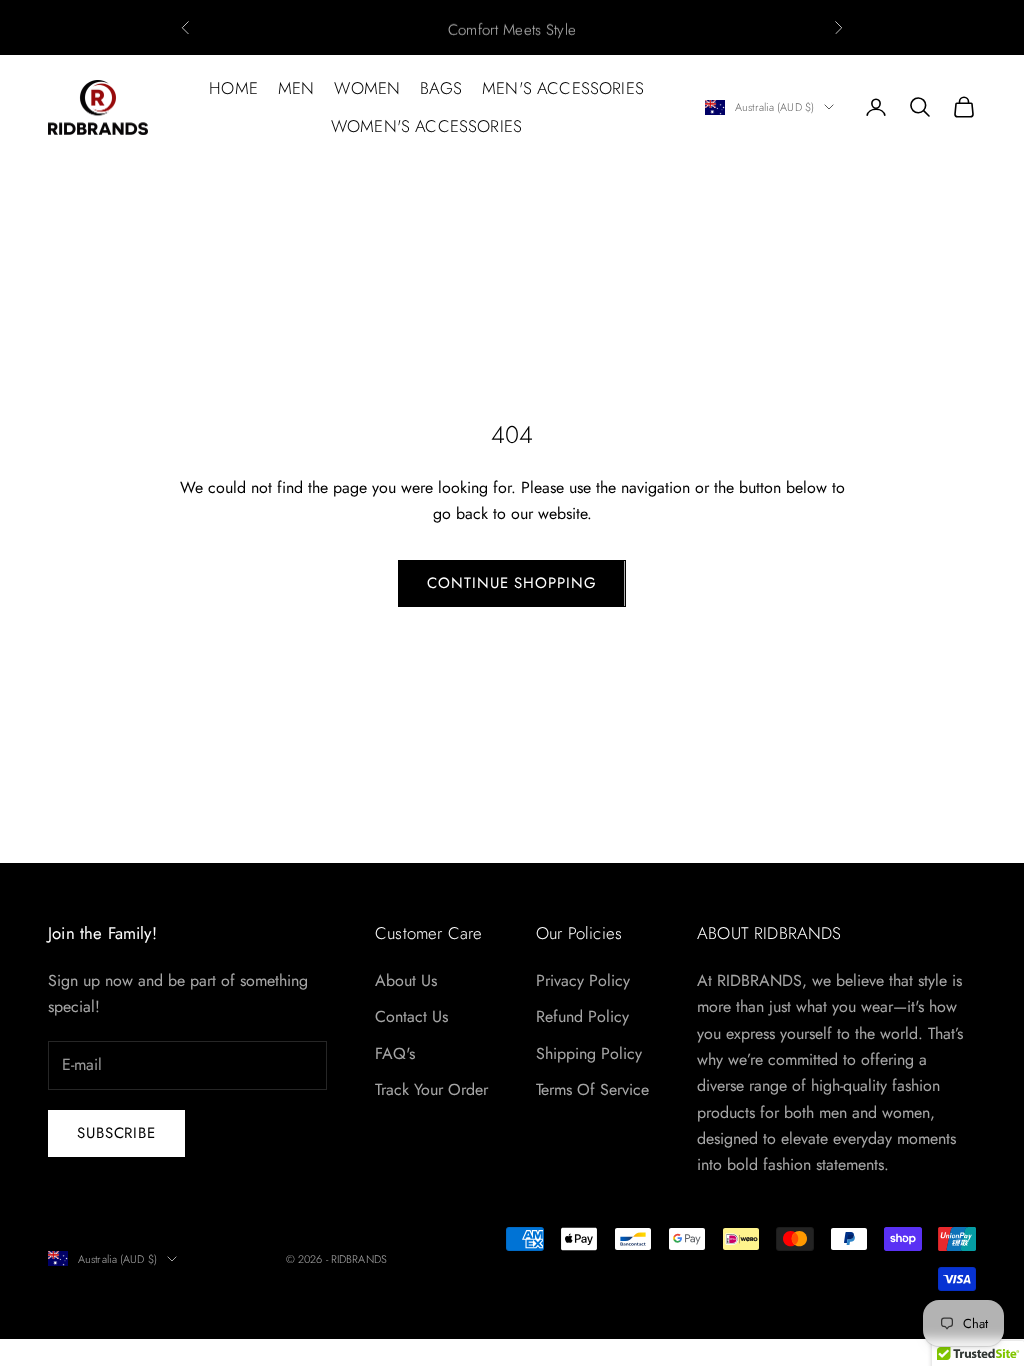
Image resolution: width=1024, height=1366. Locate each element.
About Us (406, 980)
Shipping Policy (589, 1053)
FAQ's (395, 1053)
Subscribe (116, 1133)
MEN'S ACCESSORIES (563, 88)
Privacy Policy (583, 980)
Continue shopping (511, 583)
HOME (233, 88)
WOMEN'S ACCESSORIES (426, 126)
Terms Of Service (592, 1089)
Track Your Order (431, 1089)
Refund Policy (582, 1016)
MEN (296, 88)
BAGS (441, 88)
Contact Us (411, 1016)
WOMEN (367, 88)
